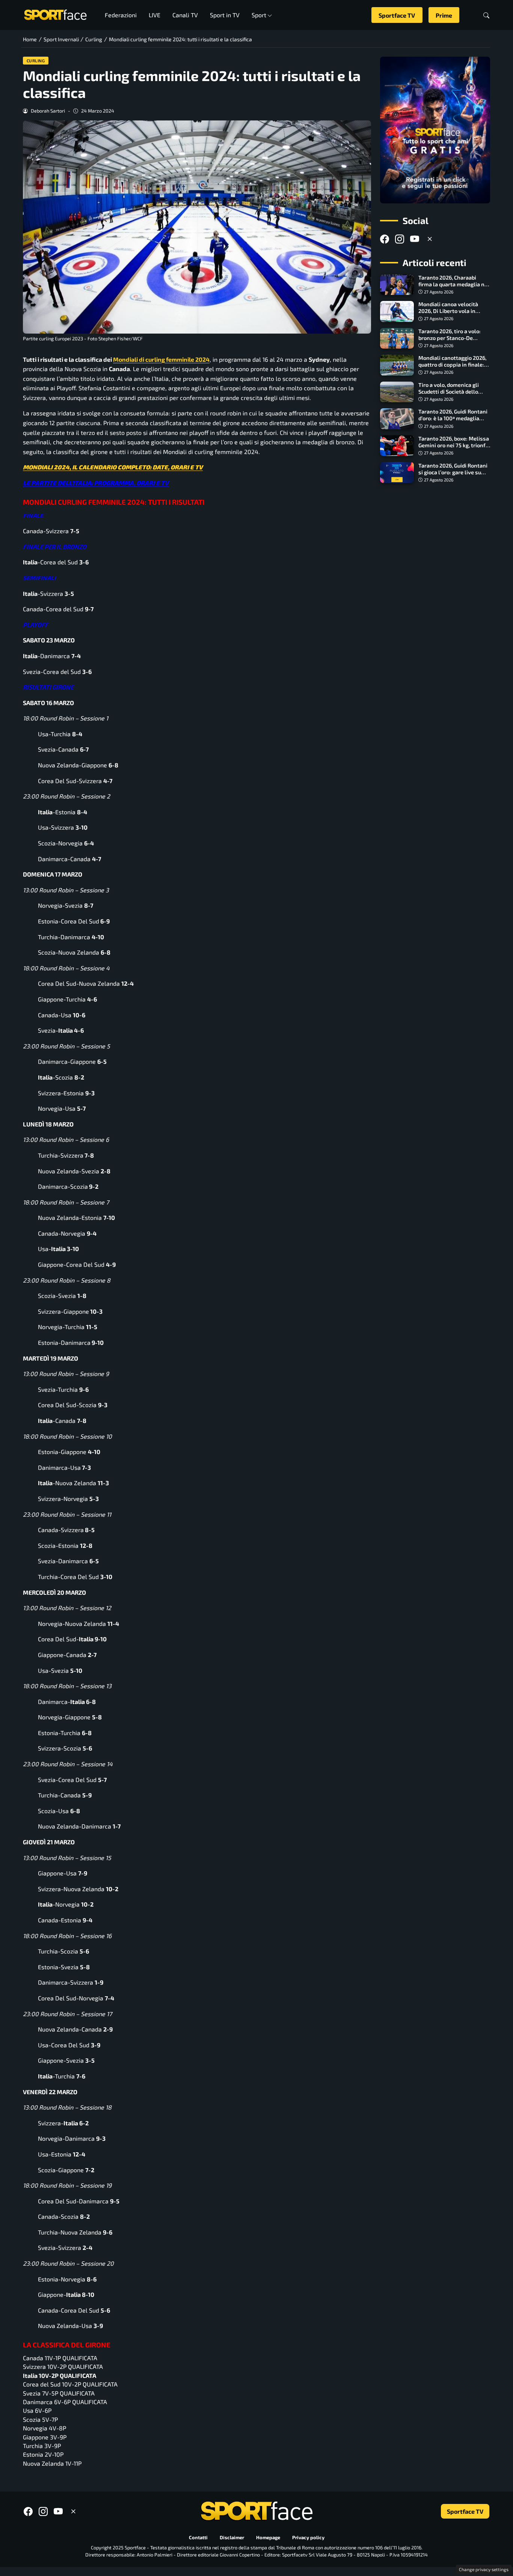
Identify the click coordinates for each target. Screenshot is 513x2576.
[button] (486, 15)
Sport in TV (225, 15)
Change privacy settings (484, 2569)
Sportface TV (397, 15)
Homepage (268, 2537)
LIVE (155, 15)
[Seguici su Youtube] (415, 239)
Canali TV (185, 15)
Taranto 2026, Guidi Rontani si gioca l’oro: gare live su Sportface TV (453, 472)
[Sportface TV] (435, 130)
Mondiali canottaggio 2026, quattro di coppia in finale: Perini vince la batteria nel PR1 (452, 368)
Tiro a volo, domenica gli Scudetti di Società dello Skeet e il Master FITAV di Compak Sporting (450, 395)
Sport (259, 15)
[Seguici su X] (430, 239)
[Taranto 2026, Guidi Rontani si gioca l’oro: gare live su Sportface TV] (397, 472)
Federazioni (121, 15)
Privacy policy (308, 2537)
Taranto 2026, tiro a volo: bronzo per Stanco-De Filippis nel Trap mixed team (450, 341)
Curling (36, 61)
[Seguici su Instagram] (400, 239)
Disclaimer (232, 2537)
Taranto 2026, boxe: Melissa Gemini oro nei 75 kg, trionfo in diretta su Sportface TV (454, 445)
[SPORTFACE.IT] (55, 14)
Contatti (198, 2537)
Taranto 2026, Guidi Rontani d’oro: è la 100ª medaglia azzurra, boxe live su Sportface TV (453, 422)
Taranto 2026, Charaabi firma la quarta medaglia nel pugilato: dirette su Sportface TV (454, 288)
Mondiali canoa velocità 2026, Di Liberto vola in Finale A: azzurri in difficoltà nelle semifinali (453, 314)
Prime (444, 15)
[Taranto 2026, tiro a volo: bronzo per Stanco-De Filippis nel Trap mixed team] (397, 338)
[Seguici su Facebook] (385, 239)
